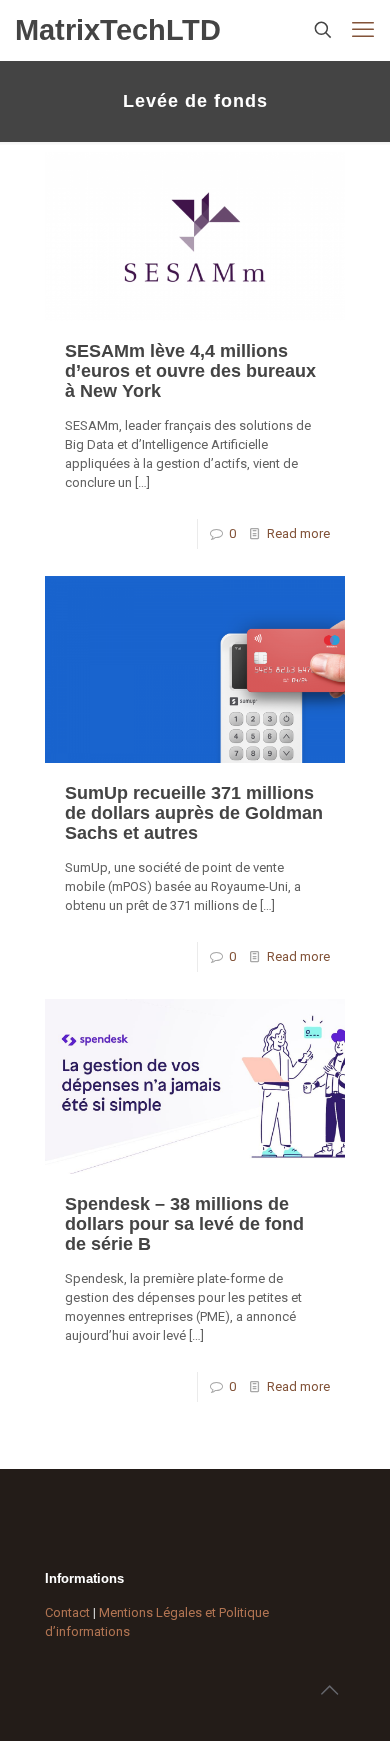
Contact (67, 1612)
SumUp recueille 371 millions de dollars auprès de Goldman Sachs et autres (194, 813)
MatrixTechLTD (118, 30)
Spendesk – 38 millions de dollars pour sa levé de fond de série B (184, 1224)
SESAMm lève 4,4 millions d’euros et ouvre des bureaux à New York (190, 371)
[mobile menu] (363, 30)
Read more (298, 533)
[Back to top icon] (329, 1690)
